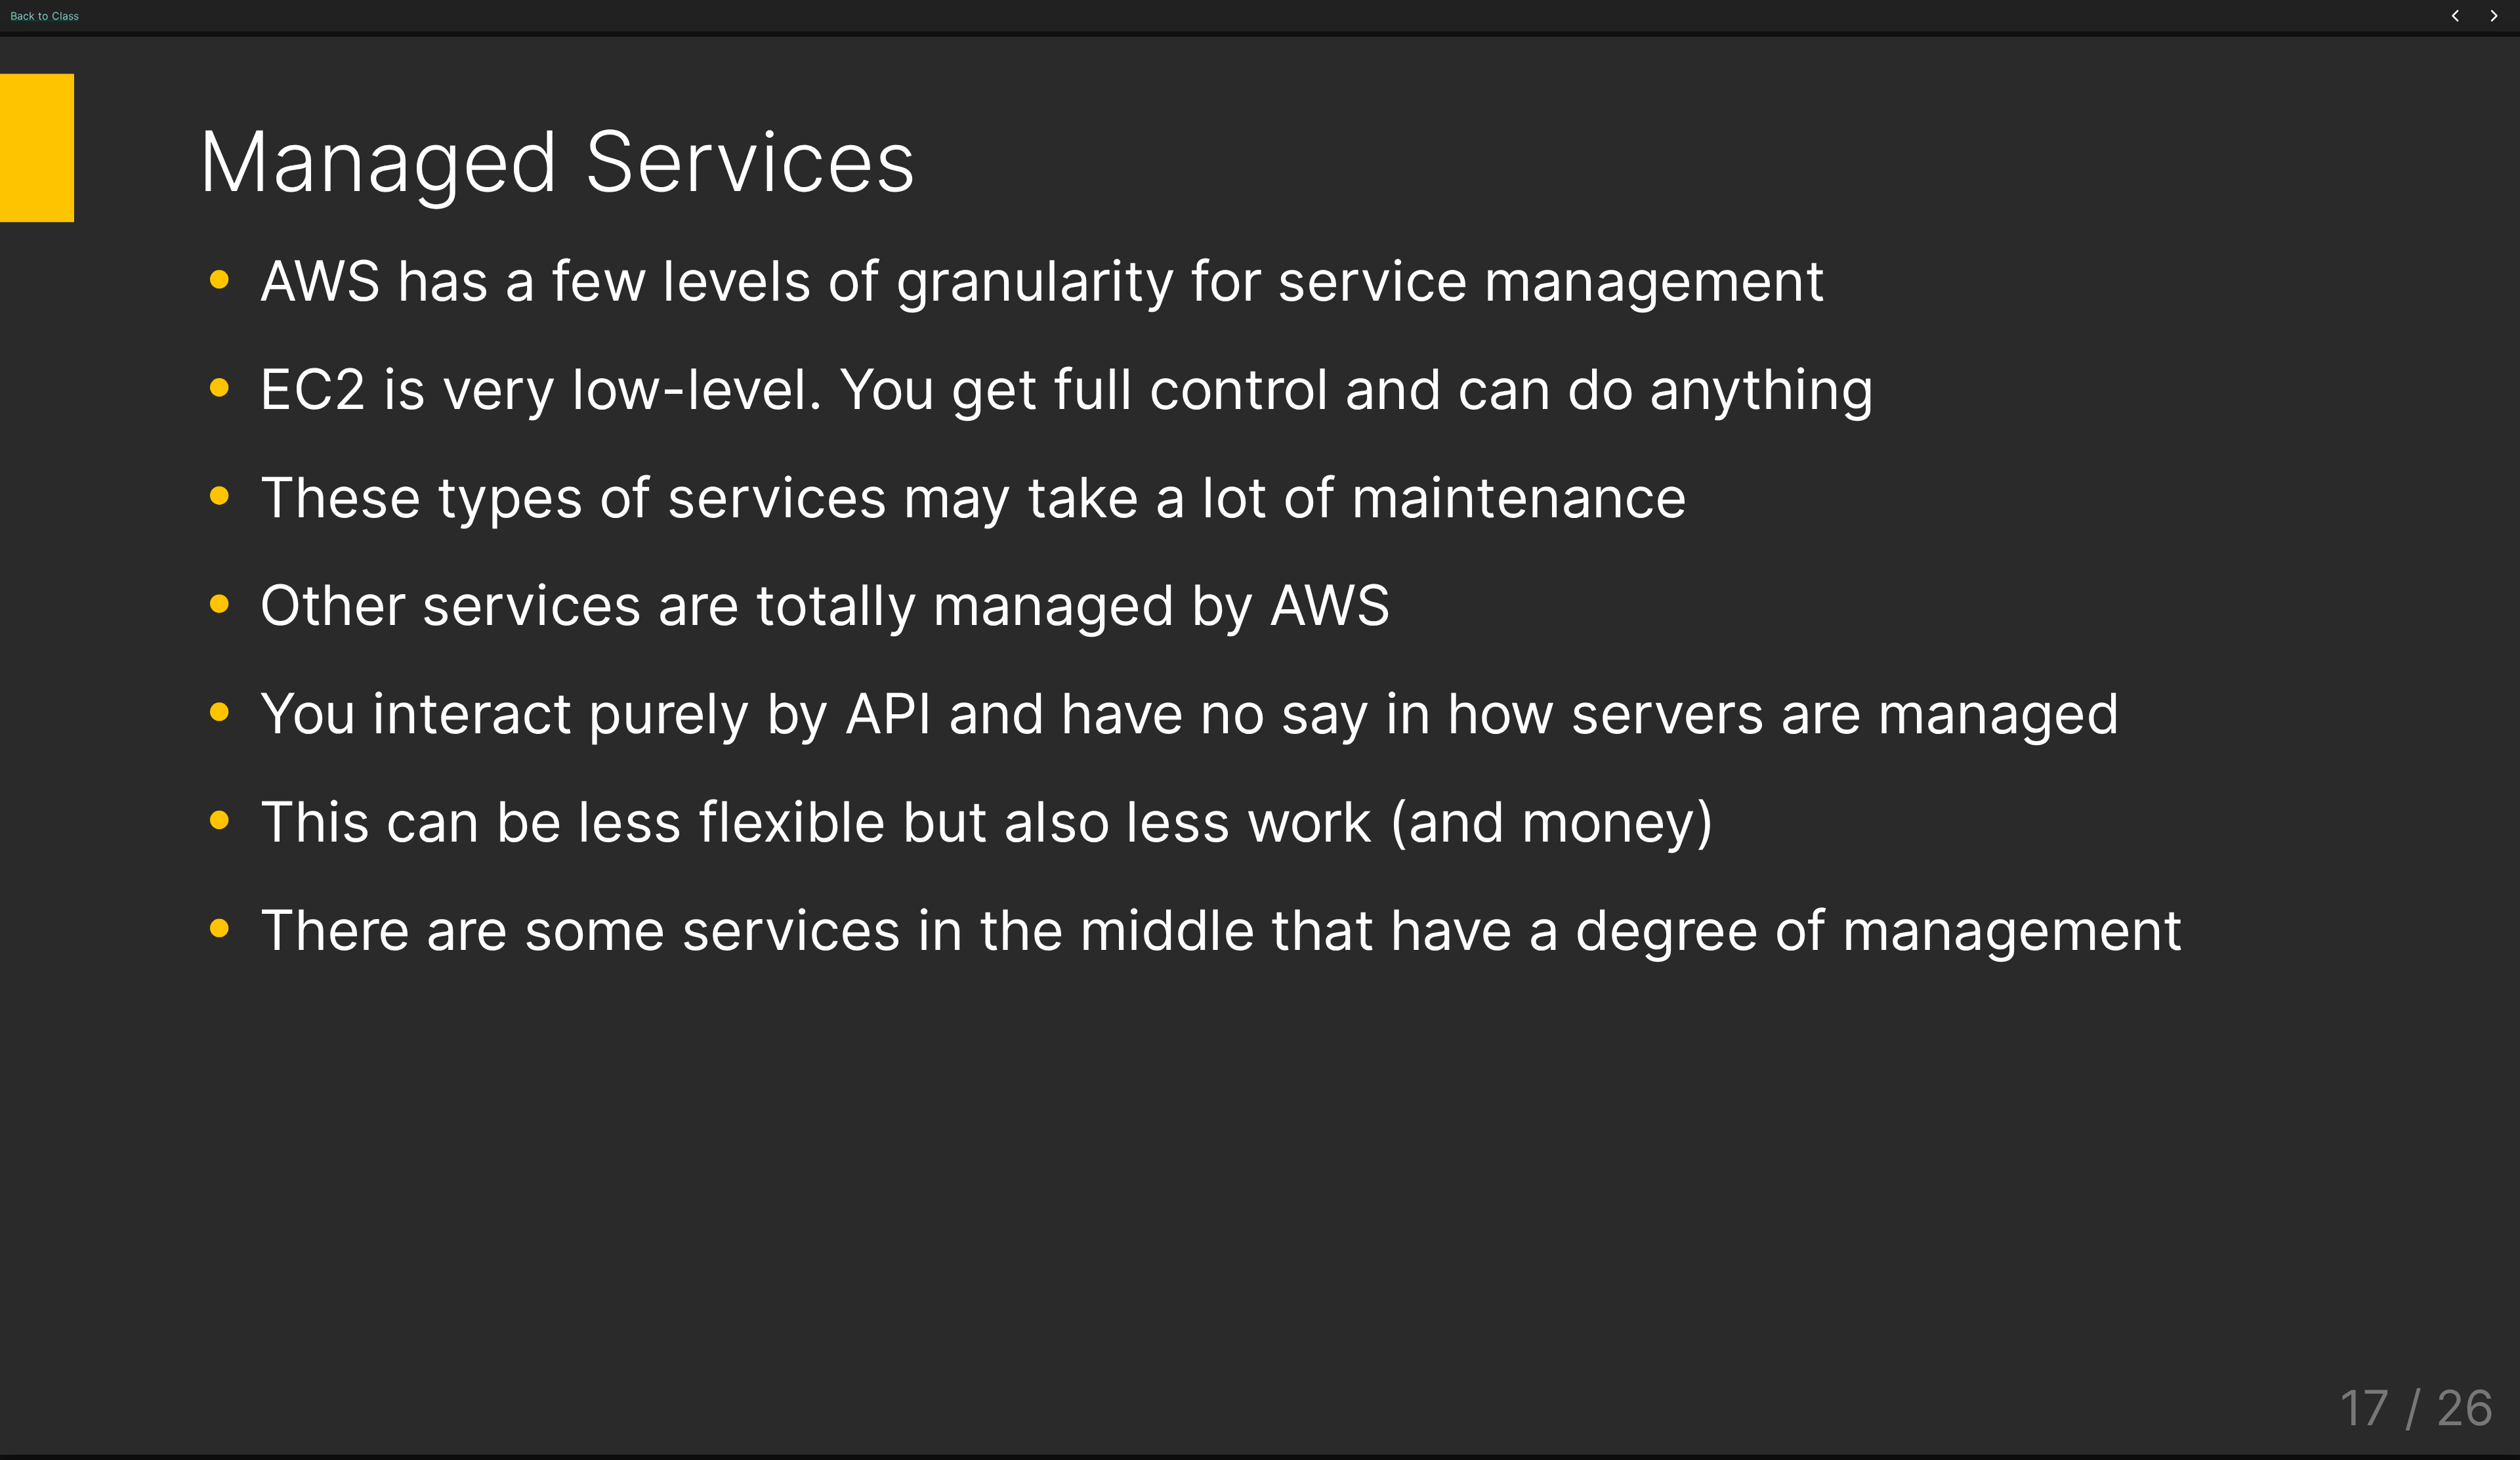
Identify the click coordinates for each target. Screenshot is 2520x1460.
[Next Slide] (2493, 16)
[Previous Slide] (2456, 16)
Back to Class (45, 16)
